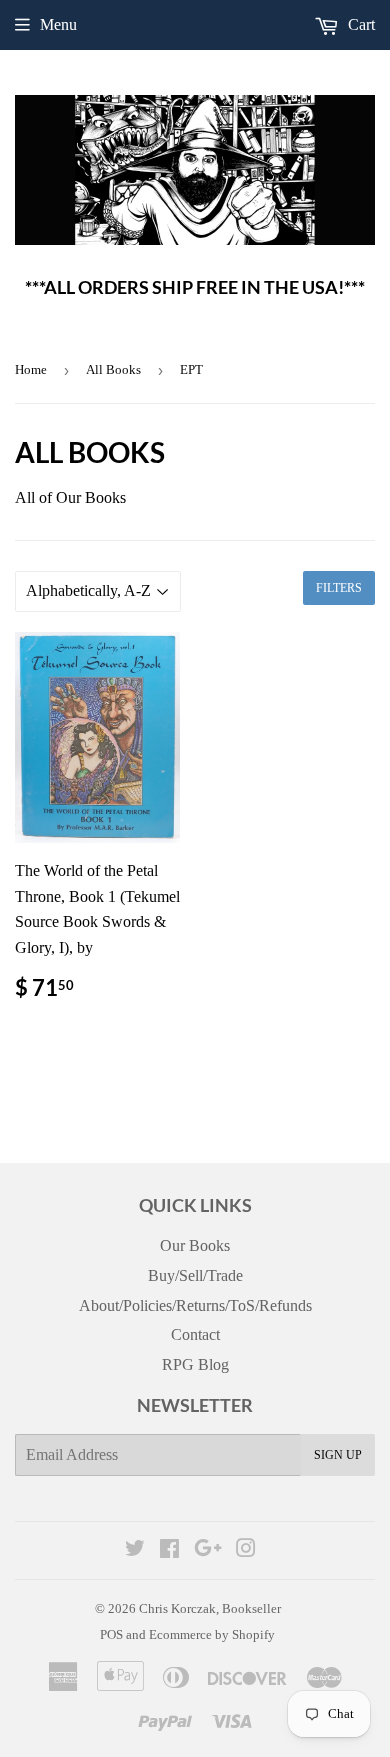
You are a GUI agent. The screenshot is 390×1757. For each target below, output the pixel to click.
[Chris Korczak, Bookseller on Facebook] (169, 1550)
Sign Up (338, 1455)
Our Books (195, 1245)
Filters (339, 588)
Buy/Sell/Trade (195, 1275)
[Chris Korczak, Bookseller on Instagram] (246, 1550)
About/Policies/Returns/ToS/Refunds (195, 1305)
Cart (359, 24)
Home (31, 369)
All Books (113, 369)
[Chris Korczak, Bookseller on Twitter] (135, 1550)
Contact (195, 1334)
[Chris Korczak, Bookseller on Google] (208, 1550)
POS (111, 1634)
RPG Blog (195, 1364)
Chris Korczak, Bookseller (210, 1608)
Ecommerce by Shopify (212, 1634)
